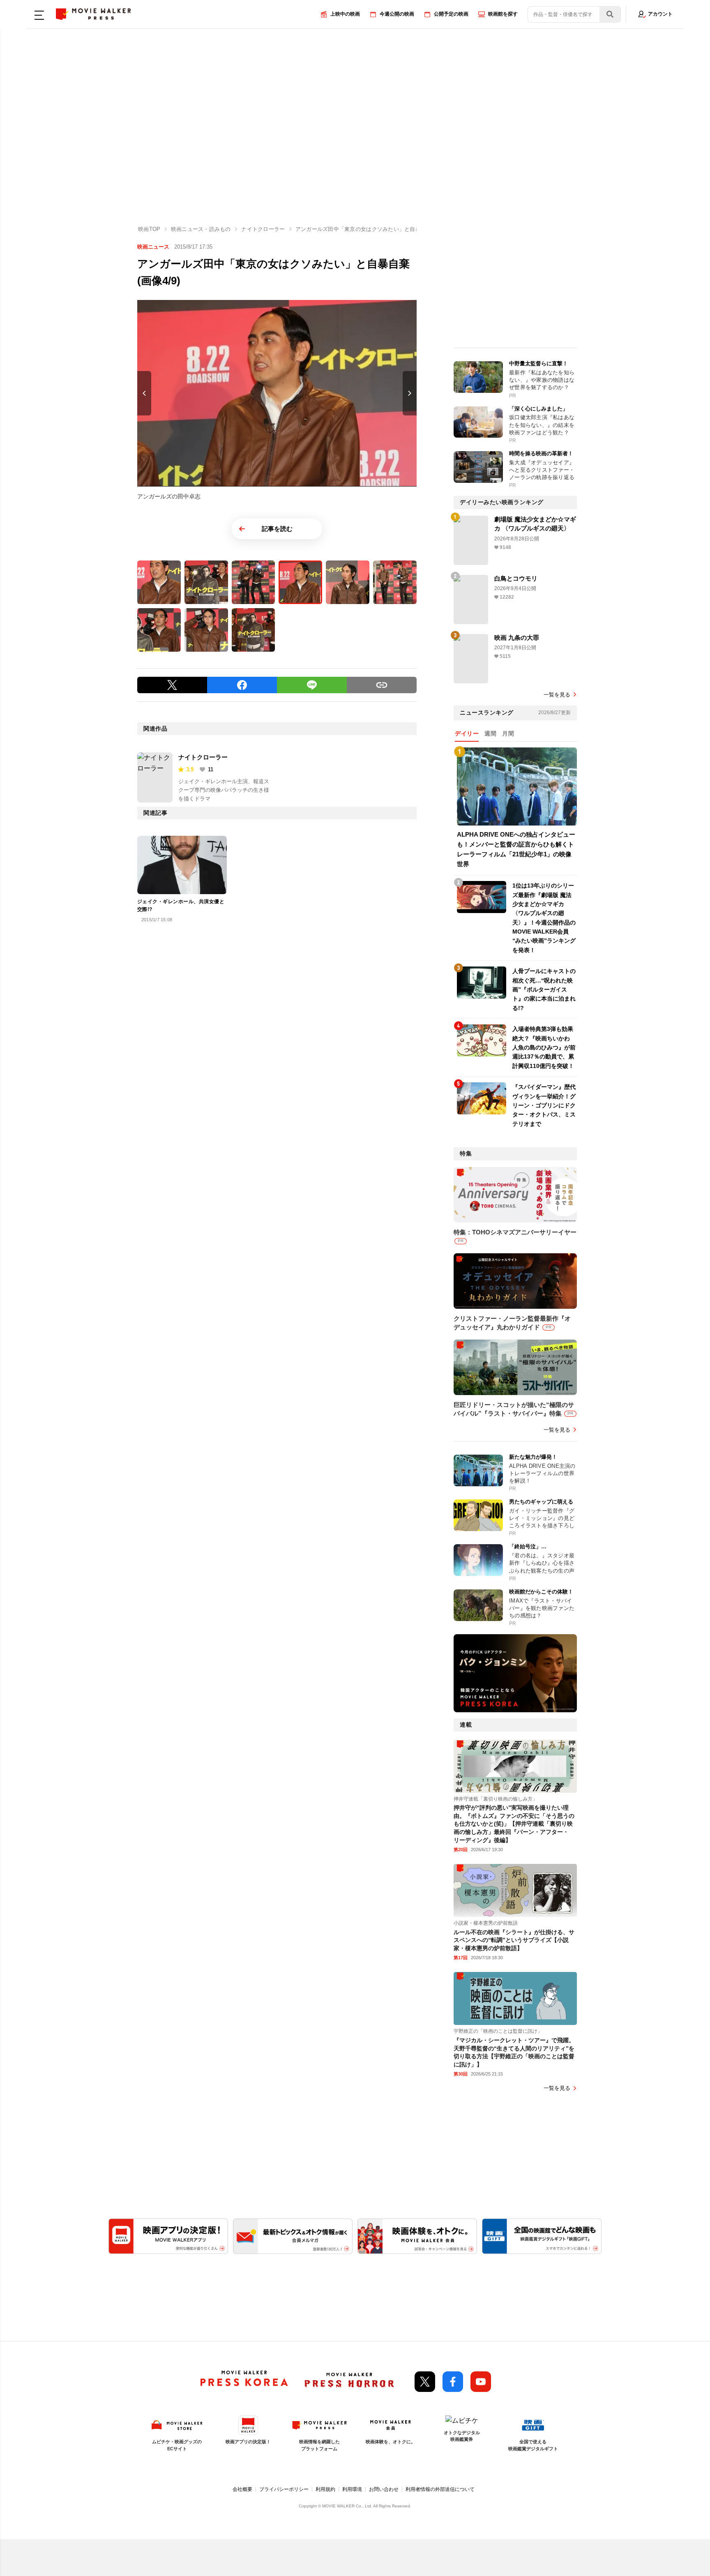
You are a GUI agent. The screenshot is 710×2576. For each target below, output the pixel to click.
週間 (490, 733)
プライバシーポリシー (284, 2489)
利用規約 (325, 2489)
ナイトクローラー (203, 757)
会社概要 (242, 2489)
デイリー (467, 733)
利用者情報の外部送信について (440, 2489)
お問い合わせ (384, 2489)
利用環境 (352, 2489)
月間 (508, 733)
